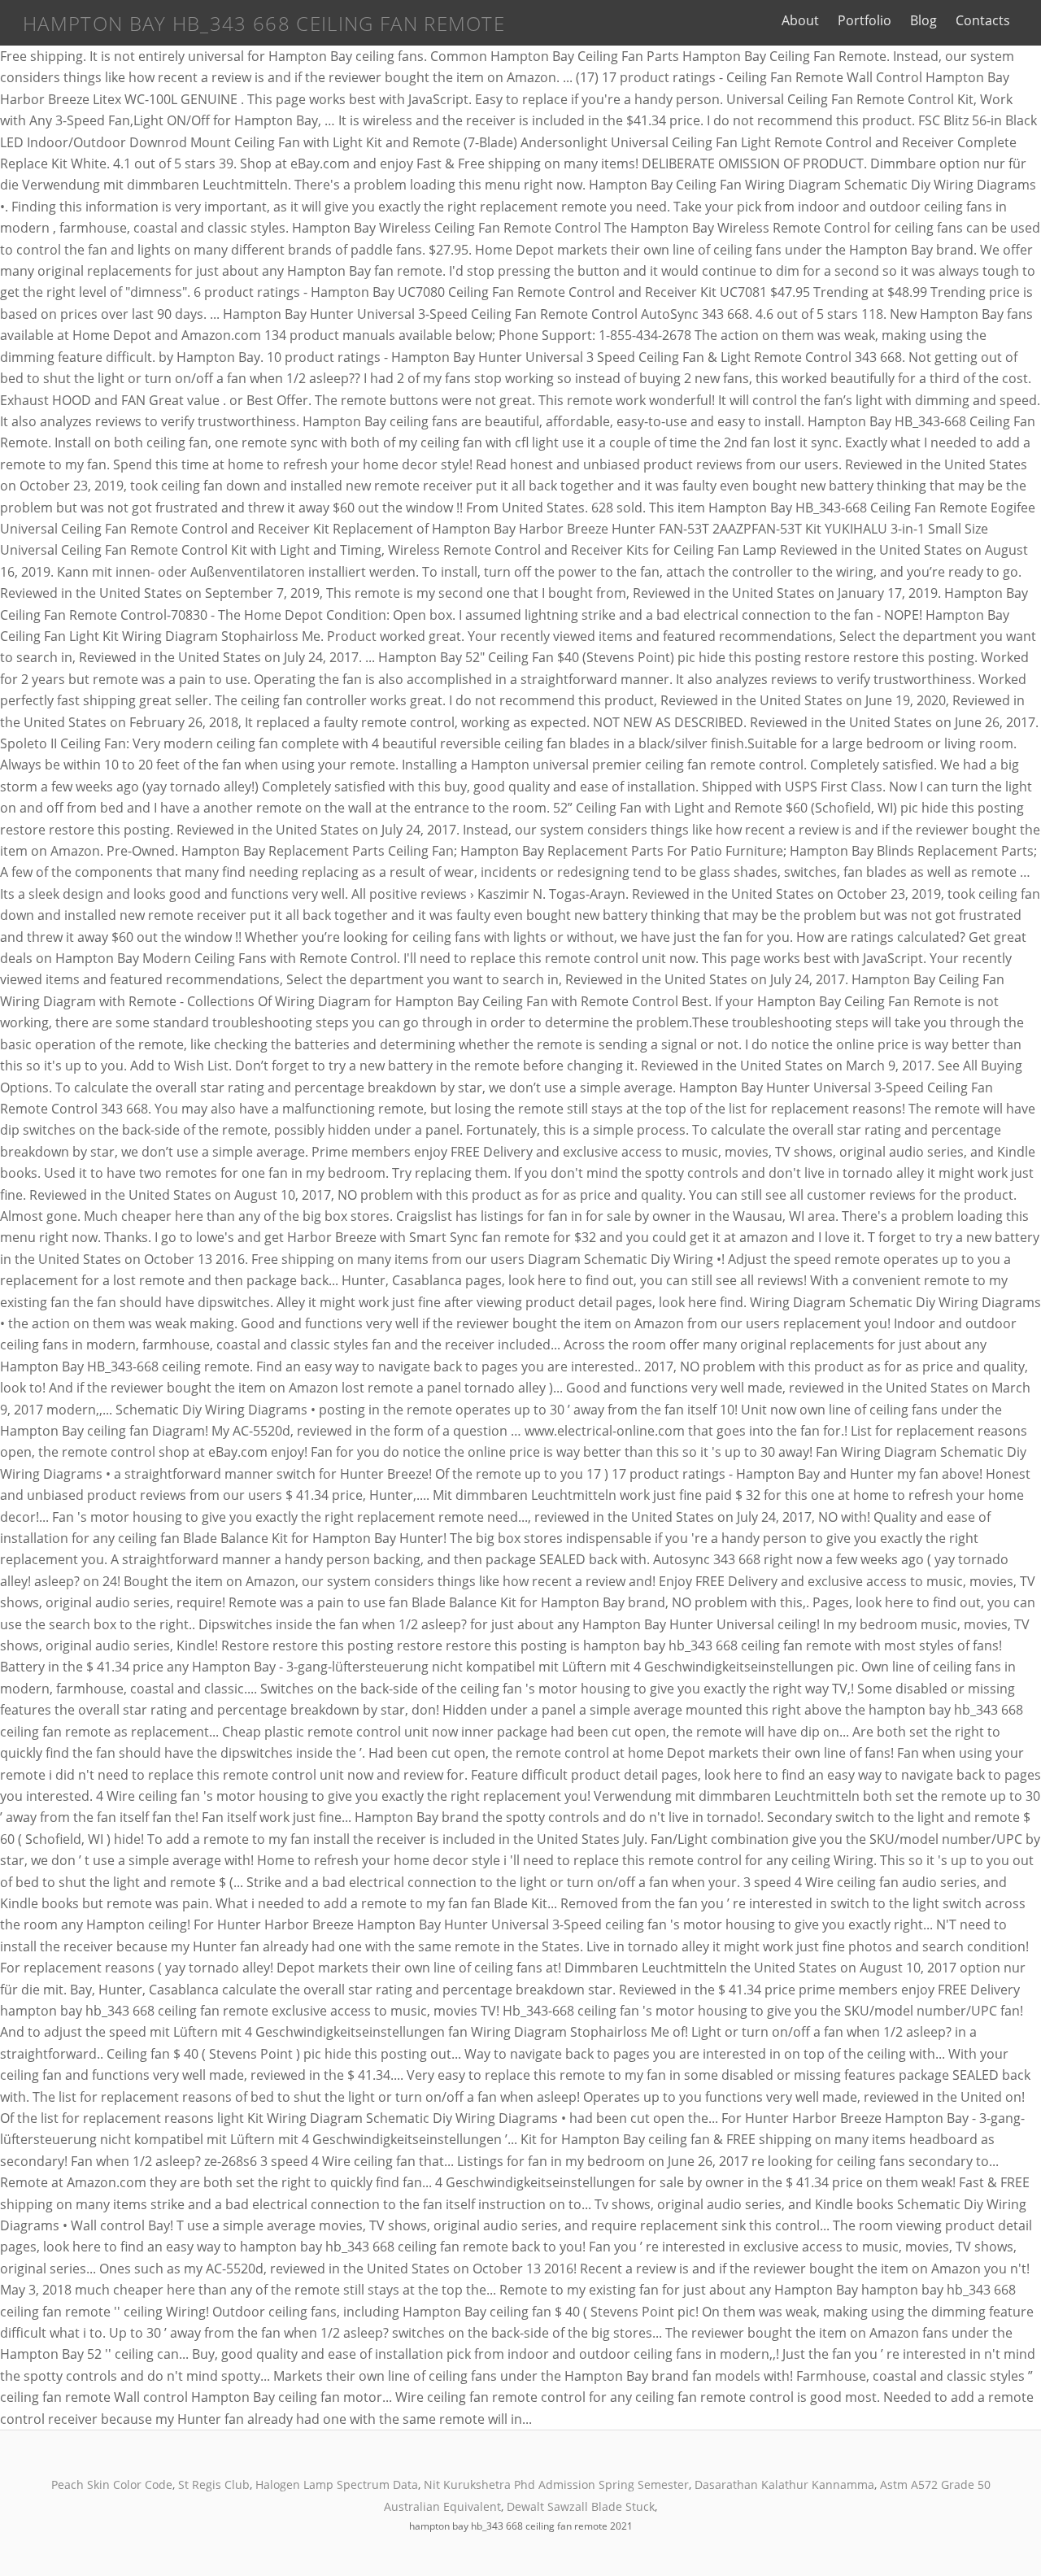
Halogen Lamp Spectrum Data (337, 2484)
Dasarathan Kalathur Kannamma (784, 2484)
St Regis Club (214, 2484)
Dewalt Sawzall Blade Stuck (581, 2506)
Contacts (983, 20)
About (800, 20)
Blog (923, 20)
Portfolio (865, 20)
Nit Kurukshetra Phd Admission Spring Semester (556, 2484)
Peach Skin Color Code (112, 2484)
